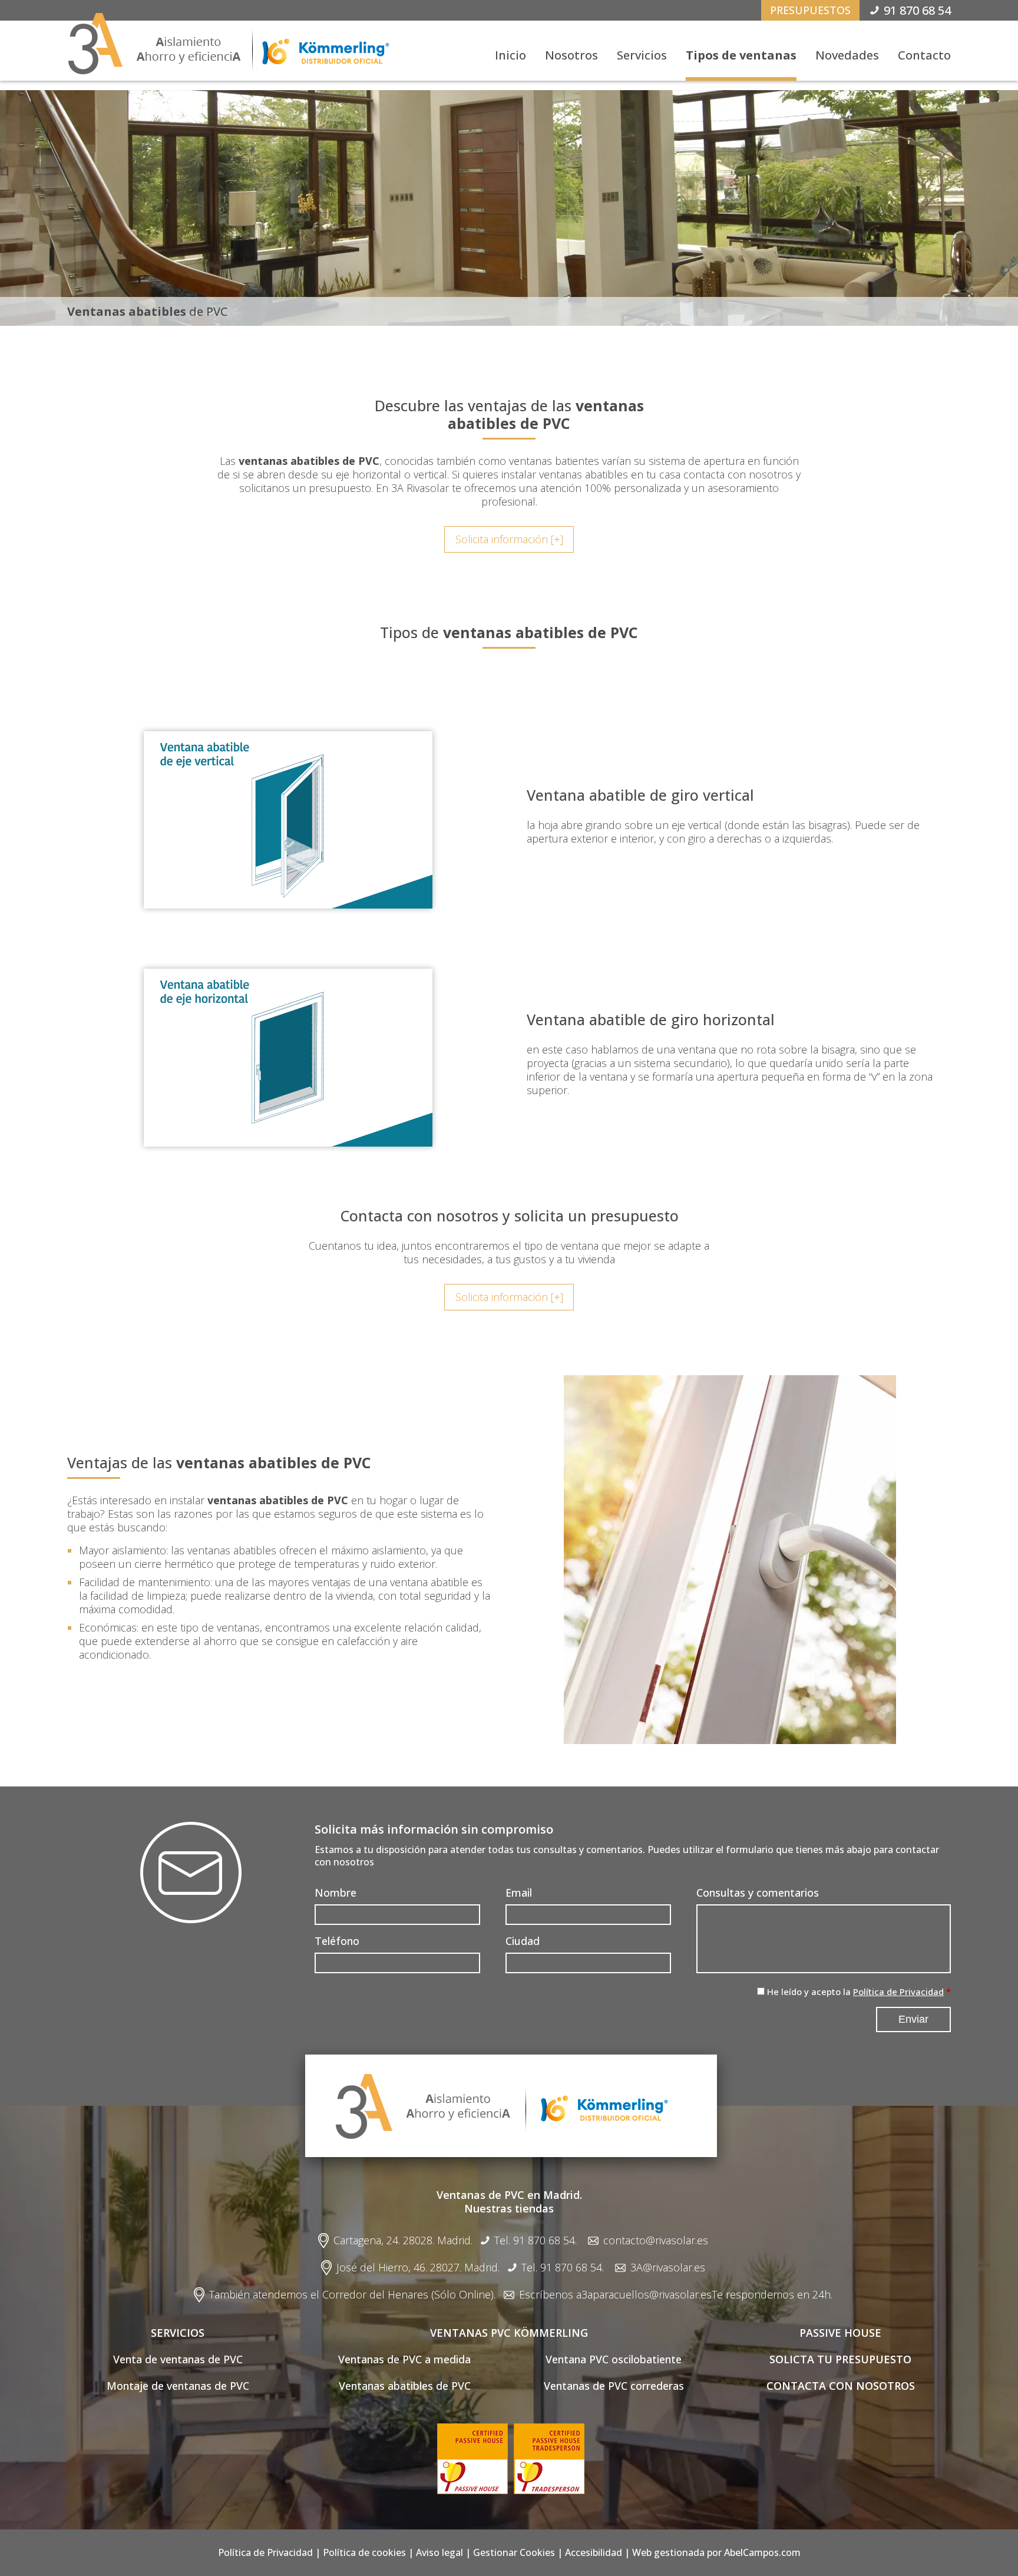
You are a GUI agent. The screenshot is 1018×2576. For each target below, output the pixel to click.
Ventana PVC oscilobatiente (614, 2359)
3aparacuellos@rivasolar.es (647, 2295)
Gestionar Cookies (514, 2552)
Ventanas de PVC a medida (404, 2359)
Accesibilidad (594, 2552)
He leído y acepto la (855, 1992)
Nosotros (571, 55)
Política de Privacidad (898, 1992)
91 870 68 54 (917, 10)
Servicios (642, 55)
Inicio (510, 55)
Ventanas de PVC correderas (614, 2386)
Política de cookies (364, 2552)
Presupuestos (810, 10)
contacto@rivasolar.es (656, 2240)
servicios (178, 2333)
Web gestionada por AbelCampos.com (716, 2552)
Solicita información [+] (509, 539)
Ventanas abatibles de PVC (405, 2386)
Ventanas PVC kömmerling (509, 2333)
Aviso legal (439, 2552)
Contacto (924, 55)
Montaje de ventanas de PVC (178, 2386)
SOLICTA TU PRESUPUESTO (840, 2359)
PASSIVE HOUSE (840, 2333)
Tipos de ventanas (741, 55)
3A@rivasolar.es (668, 2268)
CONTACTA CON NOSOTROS (841, 2386)
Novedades (847, 55)
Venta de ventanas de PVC (178, 2359)
